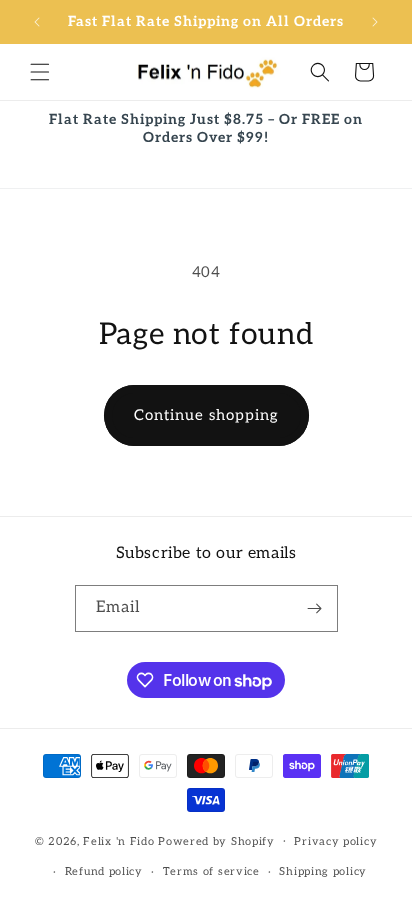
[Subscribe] (315, 608)
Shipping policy (323, 871)
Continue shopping (206, 415)
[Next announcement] (375, 22)
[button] (40, 72)
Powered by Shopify (216, 840)
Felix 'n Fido (118, 840)
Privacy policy (335, 841)
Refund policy (104, 871)
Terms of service (211, 871)
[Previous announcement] (37, 22)
